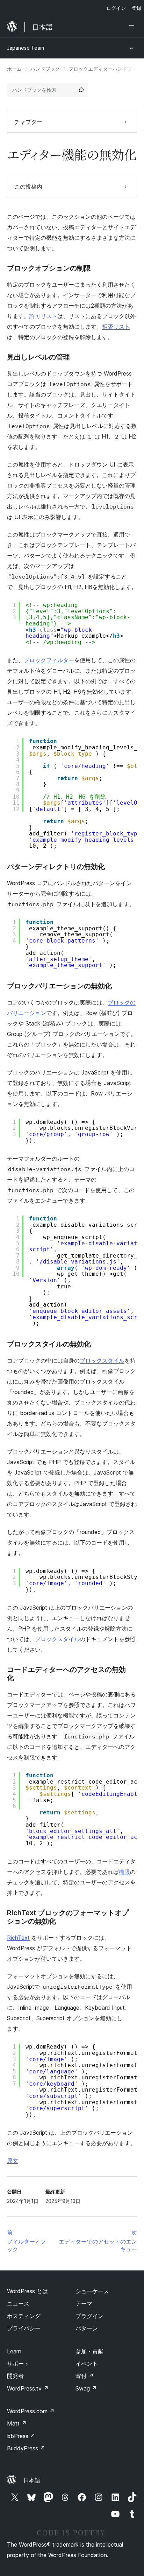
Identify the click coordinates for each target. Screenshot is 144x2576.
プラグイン (89, 2316)
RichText (18, 1938)
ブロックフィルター (49, 660)
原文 (13, 2161)
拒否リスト (116, 327)
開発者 (15, 2376)
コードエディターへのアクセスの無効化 (66, 1674)
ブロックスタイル (102, 1360)
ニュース (18, 2303)
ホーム (14, 69)
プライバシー (24, 2328)
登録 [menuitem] (136, 8)
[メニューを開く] (133, 27)
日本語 (32, 2480)
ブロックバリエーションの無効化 (59, 986)
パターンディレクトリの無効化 (56, 867)
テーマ (84, 2303)
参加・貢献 (89, 2351)
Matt (17, 2423)
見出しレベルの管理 (38, 357)
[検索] (81, 90)
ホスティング (24, 2316)
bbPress (21, 2436)
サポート (18, 2364)
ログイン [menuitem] (116, 8)
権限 (124, 1872)
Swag (86, 2388)
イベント (87, 2364)
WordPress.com (31, 2411)
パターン (87, 2328)
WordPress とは (27, 2291)
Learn (14, 2351)
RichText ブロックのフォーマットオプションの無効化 (68, 1917)
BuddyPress (26, 2448)
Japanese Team (26, 48)
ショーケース (92, 2291)
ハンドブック (45, 69)
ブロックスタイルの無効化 (49, 1344)
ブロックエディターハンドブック (105, 69)
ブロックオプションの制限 (49, 268)
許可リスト (43, 316)
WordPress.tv (28, 2388)
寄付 (85, 2376)
